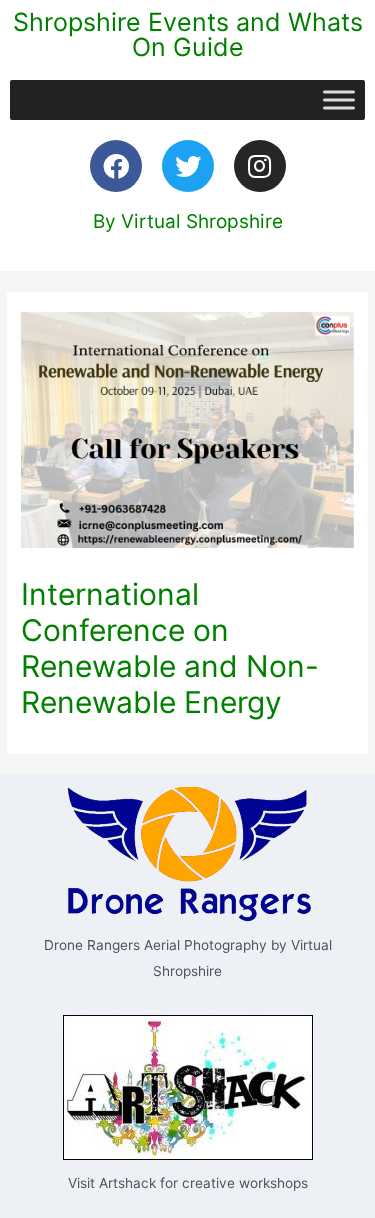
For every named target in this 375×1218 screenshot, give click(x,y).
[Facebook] (116, 166)
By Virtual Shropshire (188, 221)
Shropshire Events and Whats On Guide (188, 34)
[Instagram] (260, 166)
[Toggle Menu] (339, 99)
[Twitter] (188, 166)
